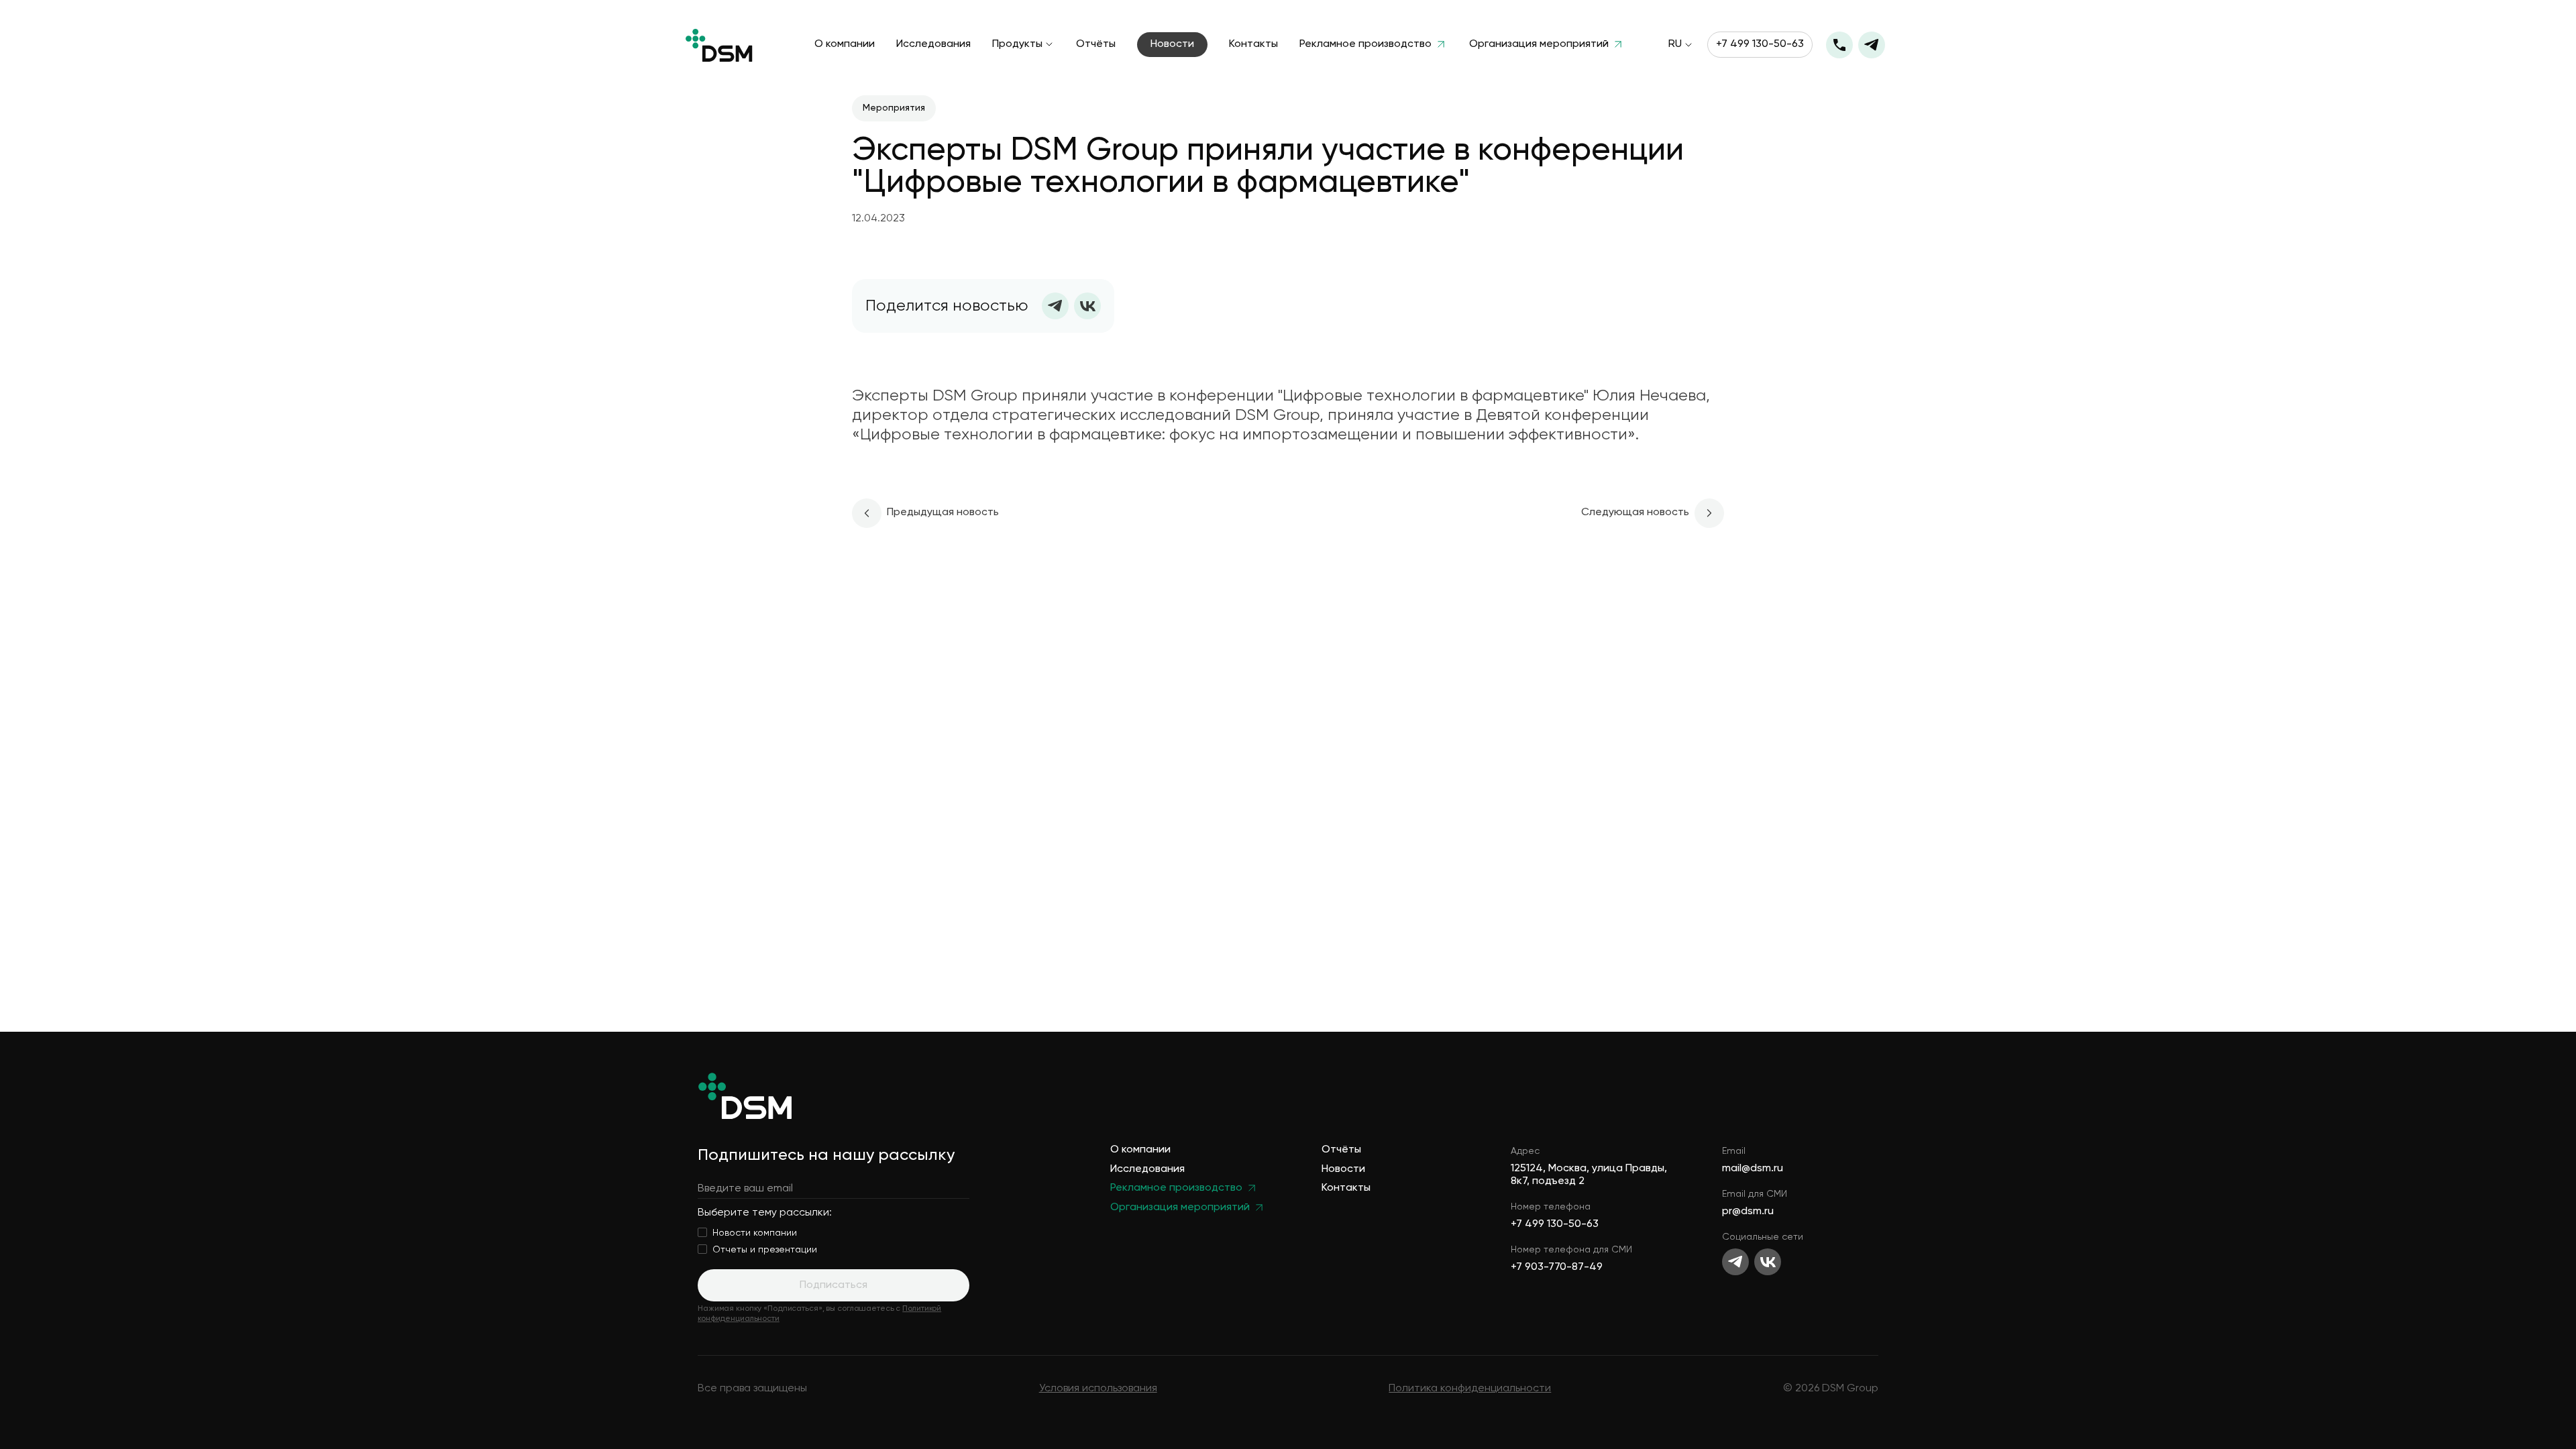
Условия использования (1098, 1389)
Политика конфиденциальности (1470, 1389)
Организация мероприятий (1539, 45)
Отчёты (1096, 45)
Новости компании (755, 1233)
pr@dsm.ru (1748, 1212)
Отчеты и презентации (765, 1250)
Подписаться (834, 1285)
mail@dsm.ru (1753, 1169)
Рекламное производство (1365, 45)
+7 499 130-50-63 (1760, 44)
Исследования (933, 45)
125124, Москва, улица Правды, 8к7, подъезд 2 (1589, 1175)
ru (1675, 45)
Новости (1172, 44)
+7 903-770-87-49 (1557, 1267)
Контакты (1253, 45)
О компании (845, 45)
